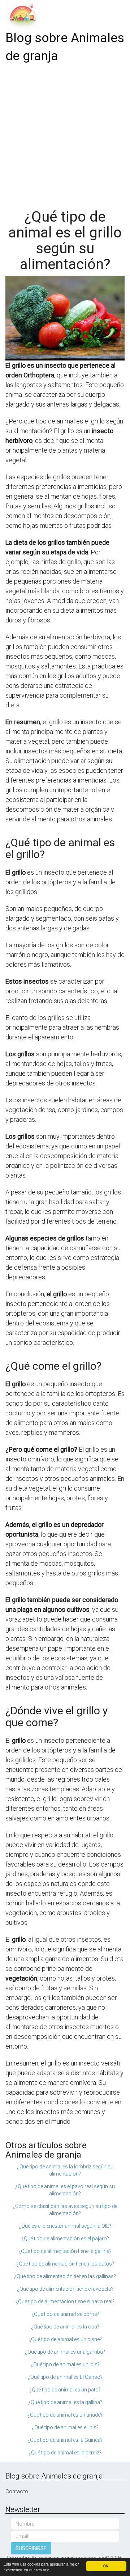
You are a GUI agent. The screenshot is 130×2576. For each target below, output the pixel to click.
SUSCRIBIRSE (31, 2548)
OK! (106, 2566)
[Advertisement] (65, 133)
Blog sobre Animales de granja (65, 47)
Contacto (17, 2491)
